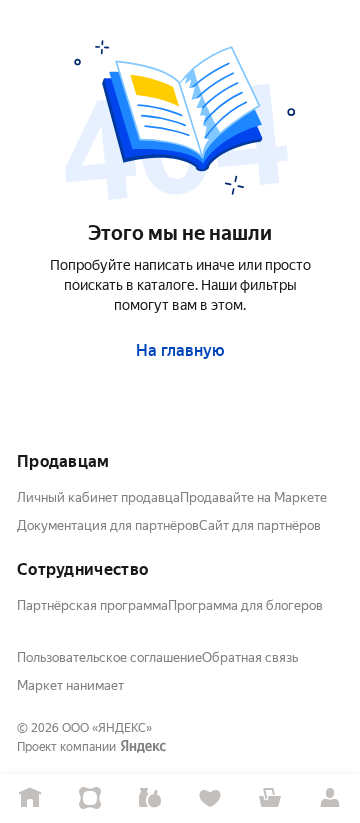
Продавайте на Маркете (253, 497)
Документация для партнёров (108, 525)
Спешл (90, 798)
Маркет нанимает (70, 685)
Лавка (150, 798)
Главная (30, 798)
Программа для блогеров (245, 605)
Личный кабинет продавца (98, 497)
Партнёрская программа (92, 605)
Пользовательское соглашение (109, 657)
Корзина (270, 798)
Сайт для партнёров (260, 525)
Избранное (210, 798)
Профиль (330, 798)
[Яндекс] (143, 747)
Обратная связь (250, 657)
